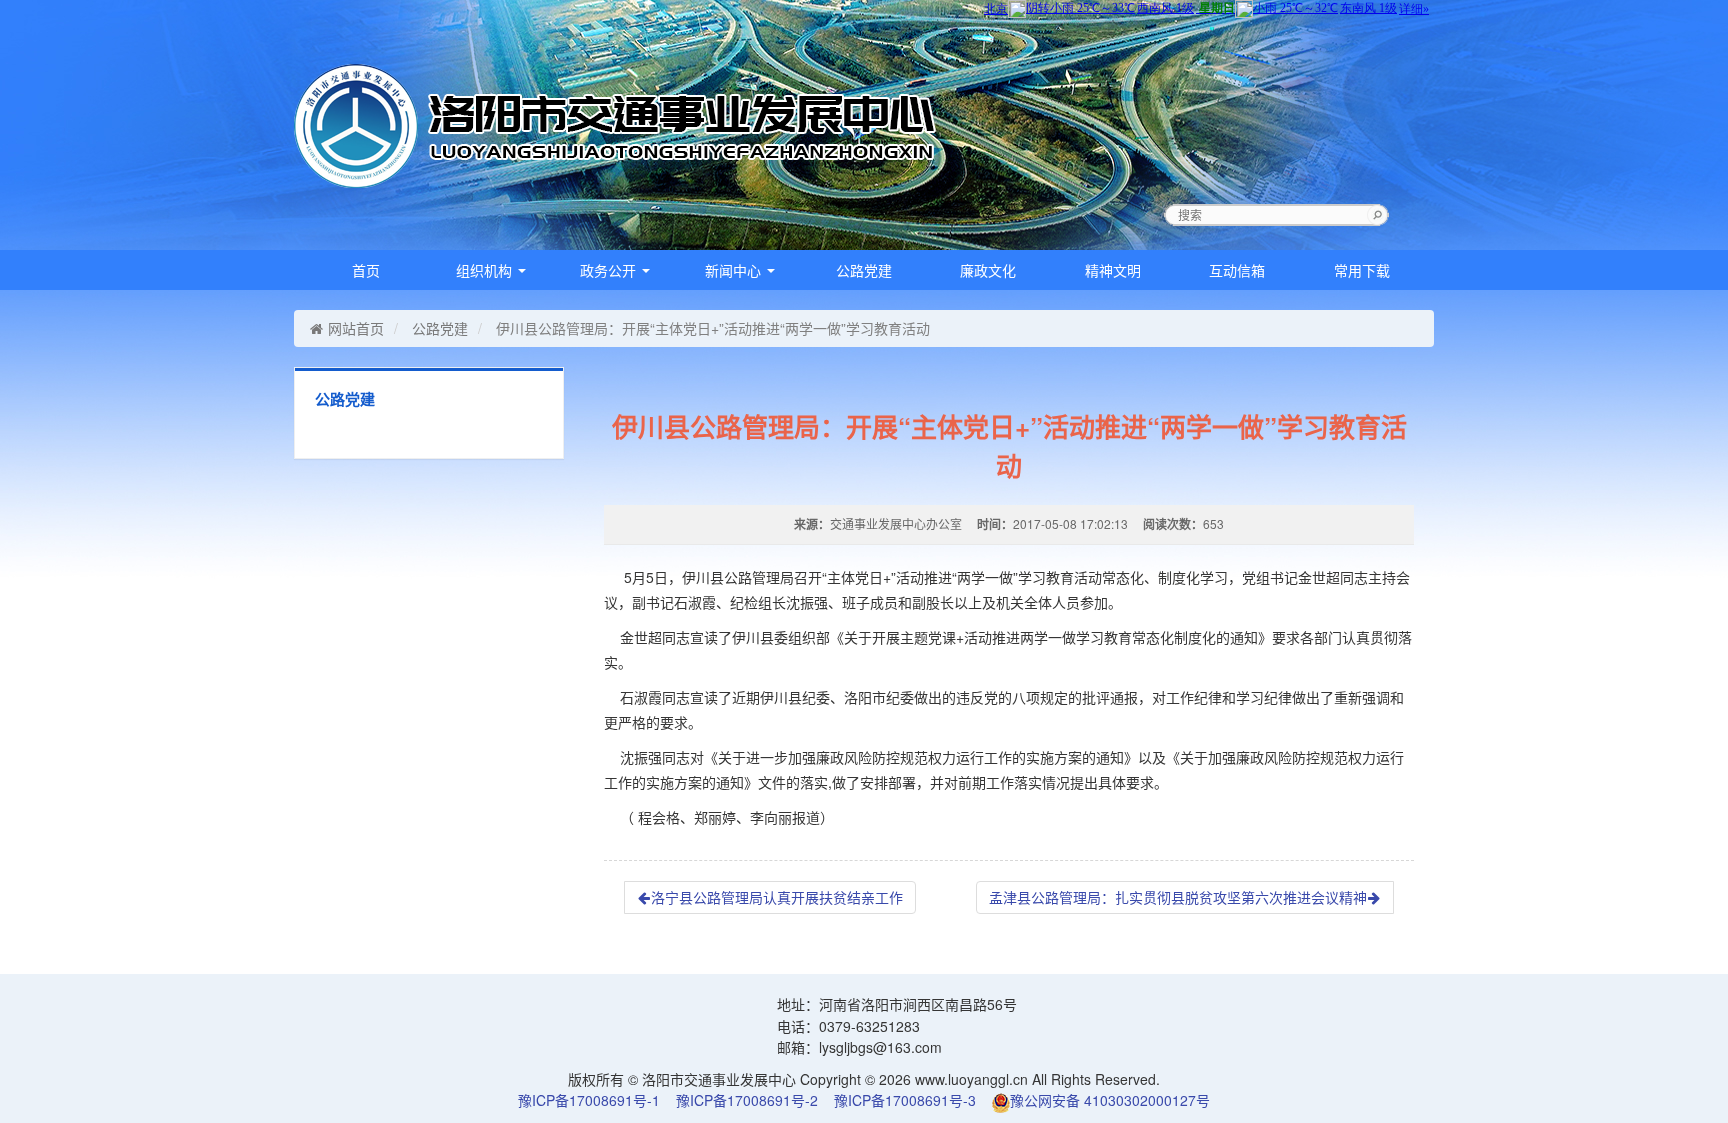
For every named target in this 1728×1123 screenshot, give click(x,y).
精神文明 (1113, 270)
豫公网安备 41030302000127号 (1110, 1100)
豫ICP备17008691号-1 (589, 1100)
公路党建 (864, 270)
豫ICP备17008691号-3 (905, 1100)
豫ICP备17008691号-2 (747, 1100)
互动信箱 (1237, 270)
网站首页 (356, 328)
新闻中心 (735, 270)
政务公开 (610, 270)
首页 (366, 270)
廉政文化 (988, 270)
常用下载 (1362, 270)
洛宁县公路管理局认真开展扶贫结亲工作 (777, 897)
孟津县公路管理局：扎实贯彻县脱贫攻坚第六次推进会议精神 (1178, 897)
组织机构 (486, 270)
